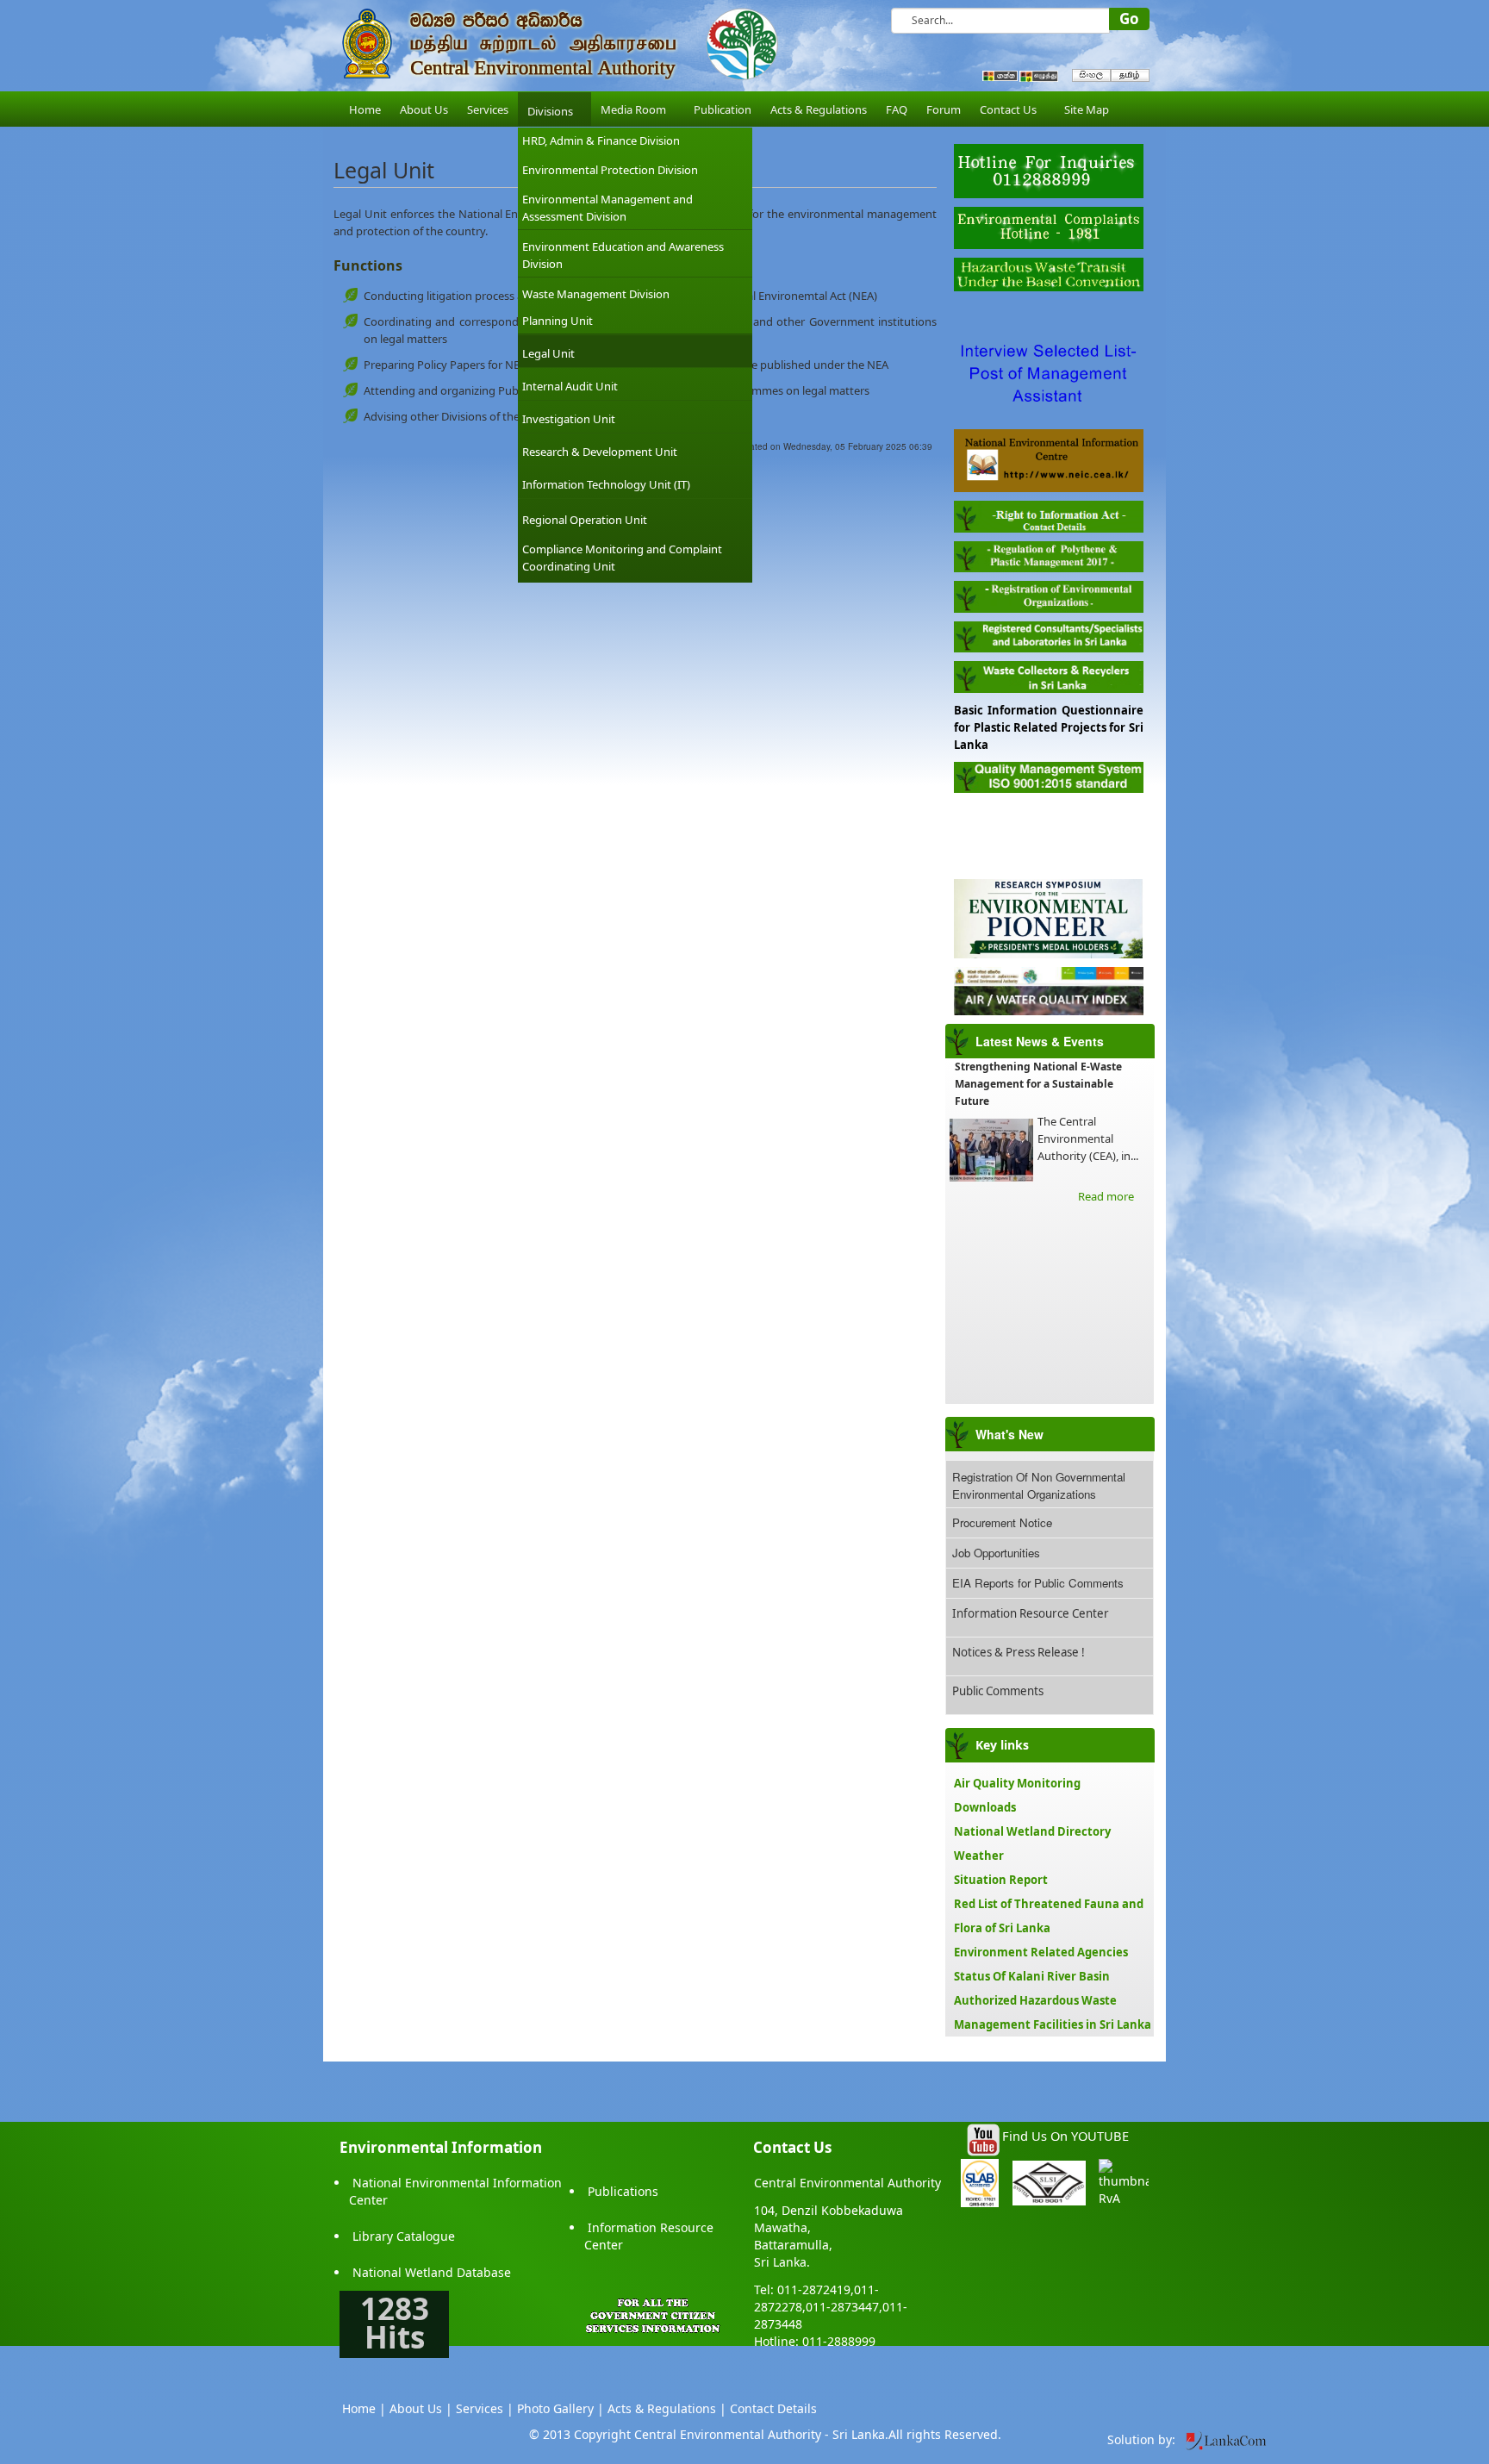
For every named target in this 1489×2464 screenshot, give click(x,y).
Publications (623, 2191)
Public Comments (998, 1691)
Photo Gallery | (561, 2408)
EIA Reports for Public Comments (1038, 1583)
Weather (979, 1856)
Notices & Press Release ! (1019, 1652)
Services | (485, 2408)
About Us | (421, 2408)
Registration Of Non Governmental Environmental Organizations (1039, 1485)
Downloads (985, 1807)
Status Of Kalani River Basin (1032, 1976)
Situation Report (1001, 1880)
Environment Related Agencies (1041, 1952)
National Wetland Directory (1032, 1831)
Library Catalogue (404, 2236)
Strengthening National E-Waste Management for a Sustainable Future (1038, 1084)
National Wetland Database (432, 2272)
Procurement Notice (1002, 1522)
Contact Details (773, 2408)
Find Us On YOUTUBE (1065, 2136)
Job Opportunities (996, 1553)
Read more (1106, 1196)
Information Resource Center (1031, 1613)
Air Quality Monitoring (1017, 1783)
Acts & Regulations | (667, 2408)
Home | (364, 2408)
